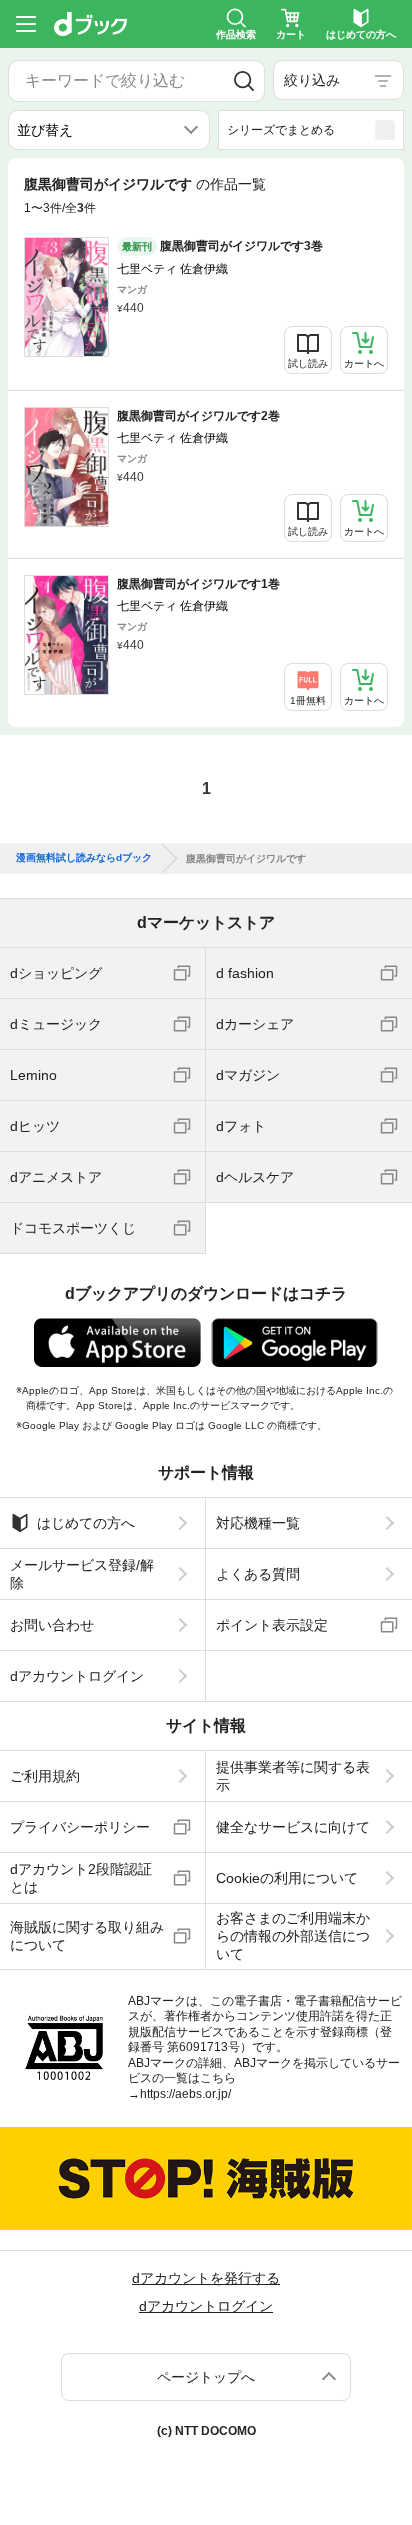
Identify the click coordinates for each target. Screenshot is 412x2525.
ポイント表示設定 (272, 1625)
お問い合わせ (52, 1625)
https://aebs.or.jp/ (185, 2094)
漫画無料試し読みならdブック (84, 858)
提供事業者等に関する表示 (293, 1776)
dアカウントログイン (77, 1676)
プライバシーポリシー (80, 1827)
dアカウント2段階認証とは (81, 1878)
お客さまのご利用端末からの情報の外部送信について (293, 1936)
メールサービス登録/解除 (82, 1574)
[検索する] (243, 81)
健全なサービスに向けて (293, 1827)
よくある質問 (258, 1574)
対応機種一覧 (258, 1523)
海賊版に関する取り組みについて (87, 1936)
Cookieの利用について (287, 1878)
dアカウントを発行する (206, 2278)
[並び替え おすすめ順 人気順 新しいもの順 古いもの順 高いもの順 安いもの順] (109, 130)
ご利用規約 (45, 1776)
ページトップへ (206, 2377)
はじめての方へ (86, 1523)
